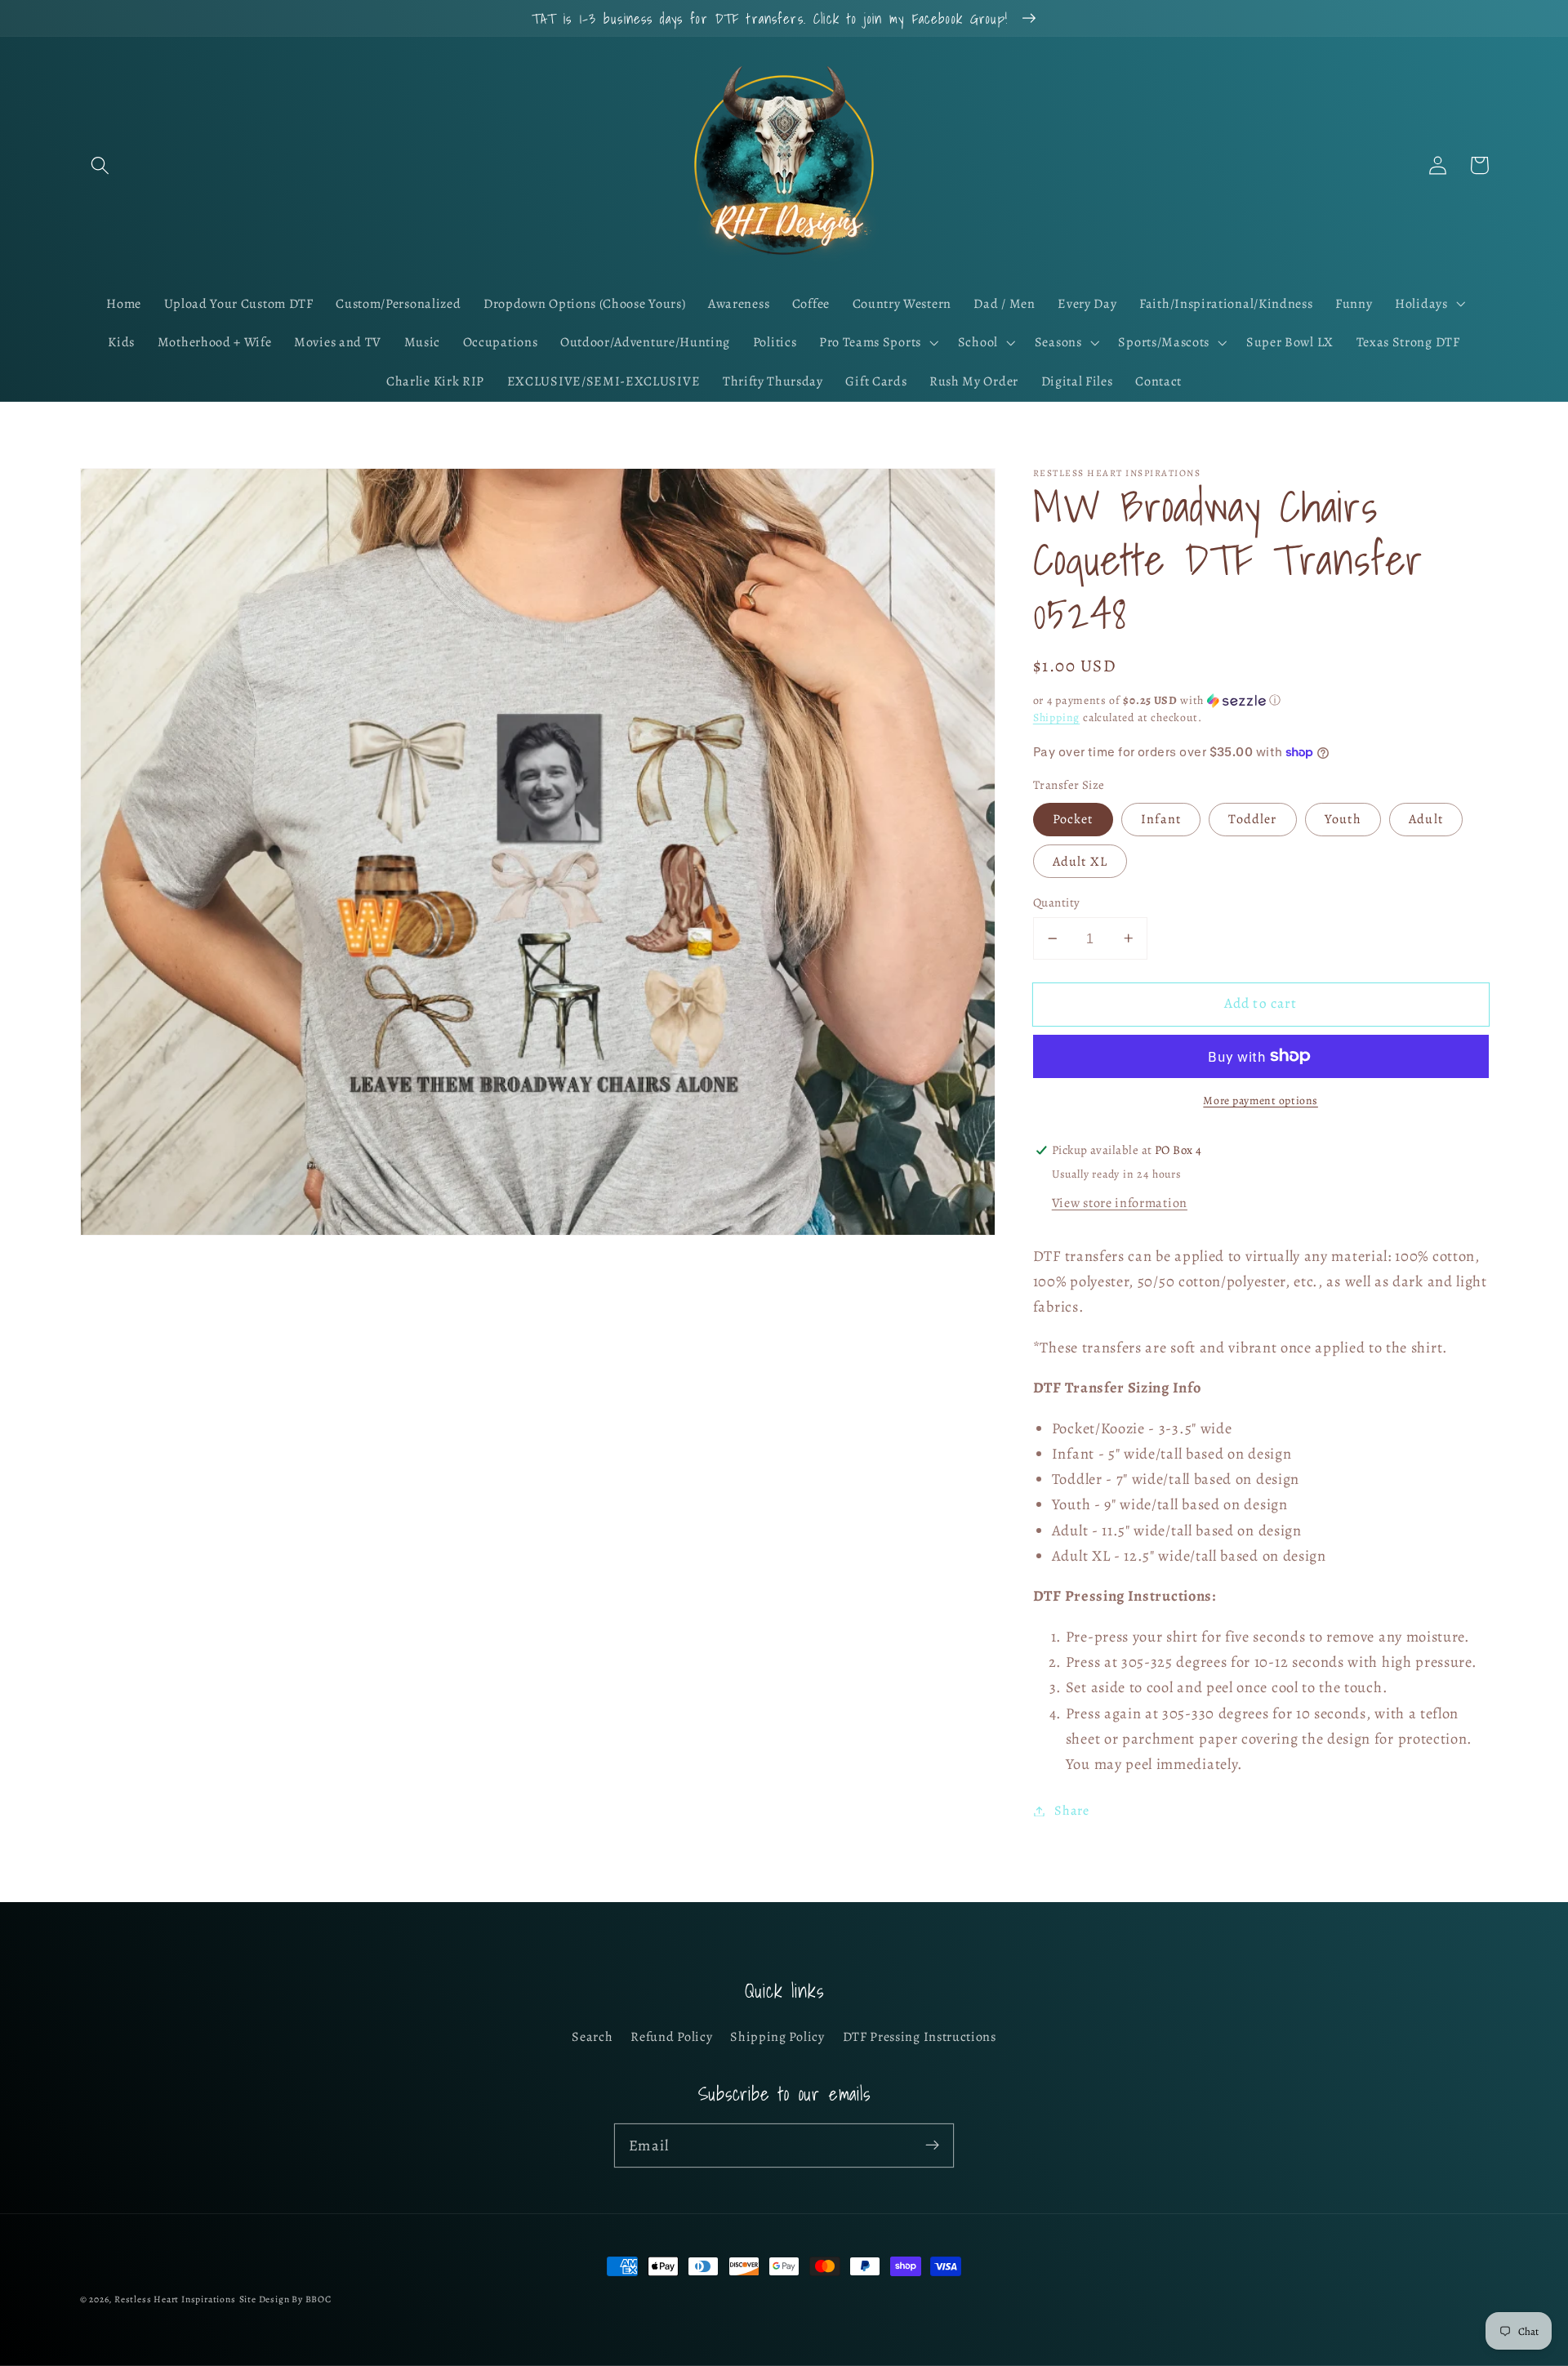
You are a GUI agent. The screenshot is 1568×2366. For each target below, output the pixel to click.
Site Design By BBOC (285, 2299)
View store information (1120, 1203)
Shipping (1056, 717)
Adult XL (1080, 862)
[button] (101, 165)
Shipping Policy (777, 2037)
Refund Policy (671, 2037)
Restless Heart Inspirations (175, 2299)
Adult (1426, 819)
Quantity (1057, 902)
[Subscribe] (932, 2145)
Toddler (1252, 819)
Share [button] (1071, 1811)
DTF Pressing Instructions (920, 2037)
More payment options (1261, 1101)
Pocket (1073, 819)
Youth (1343, 819)
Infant (1161, 819)
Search (592, 2037)
